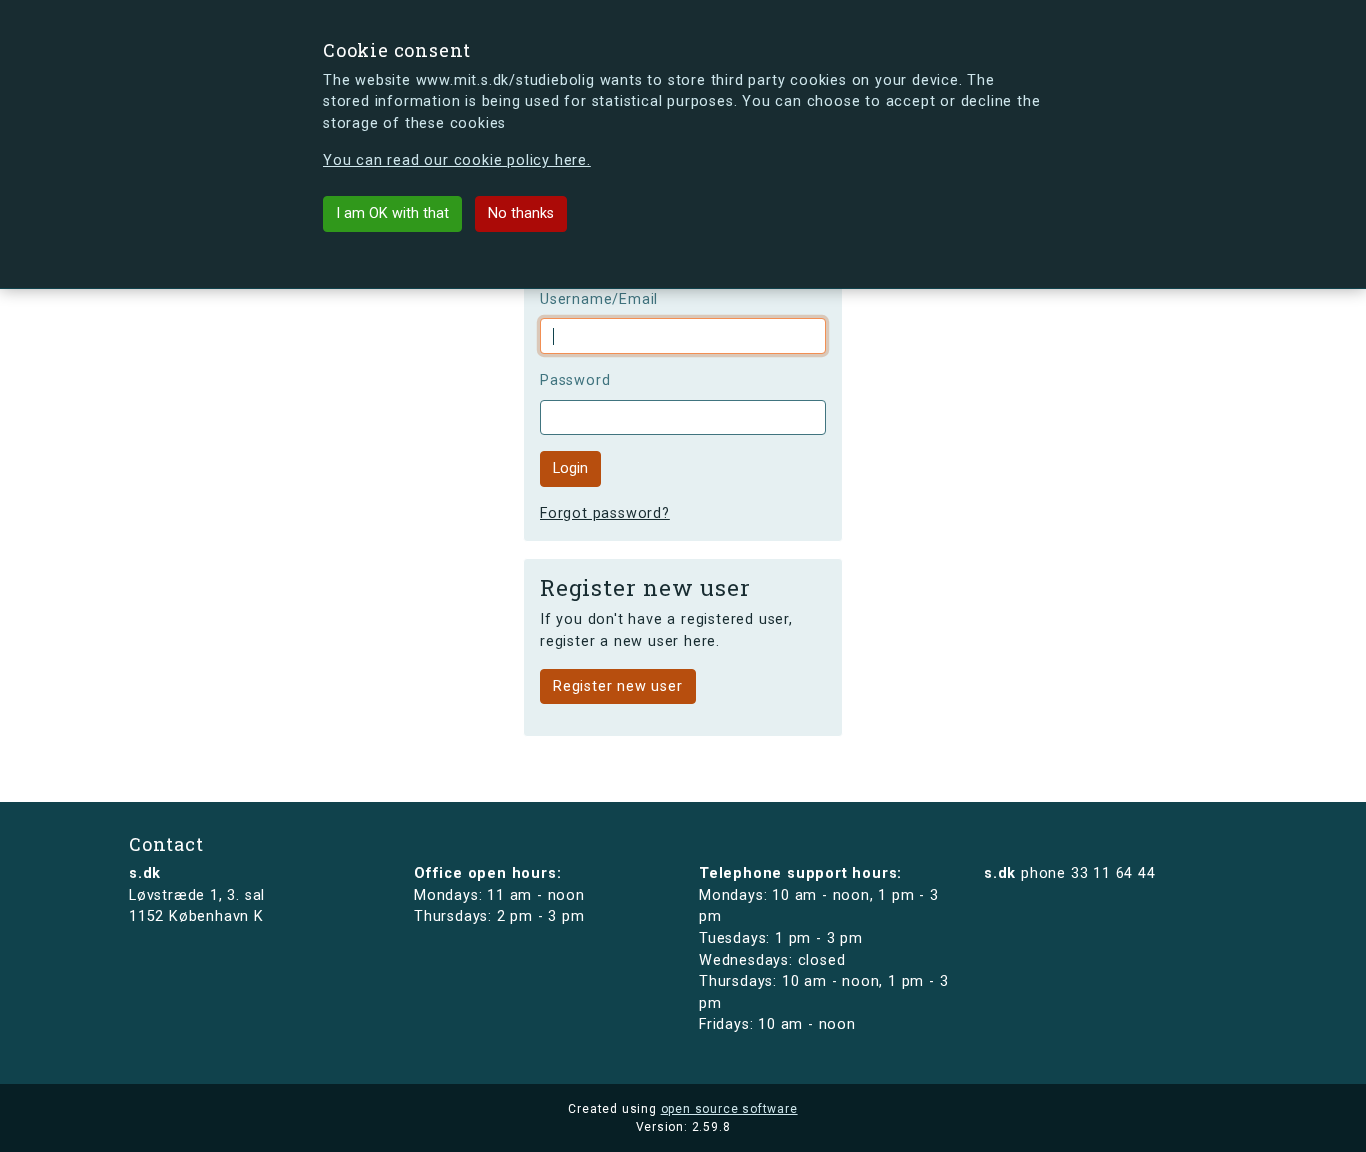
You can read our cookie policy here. (457, 160)
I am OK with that (392, 213)
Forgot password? (605, 513)
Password (575, 380)
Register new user (618, 686)
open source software (729, 1109)
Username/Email (599, 299)
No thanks (521, 213)
